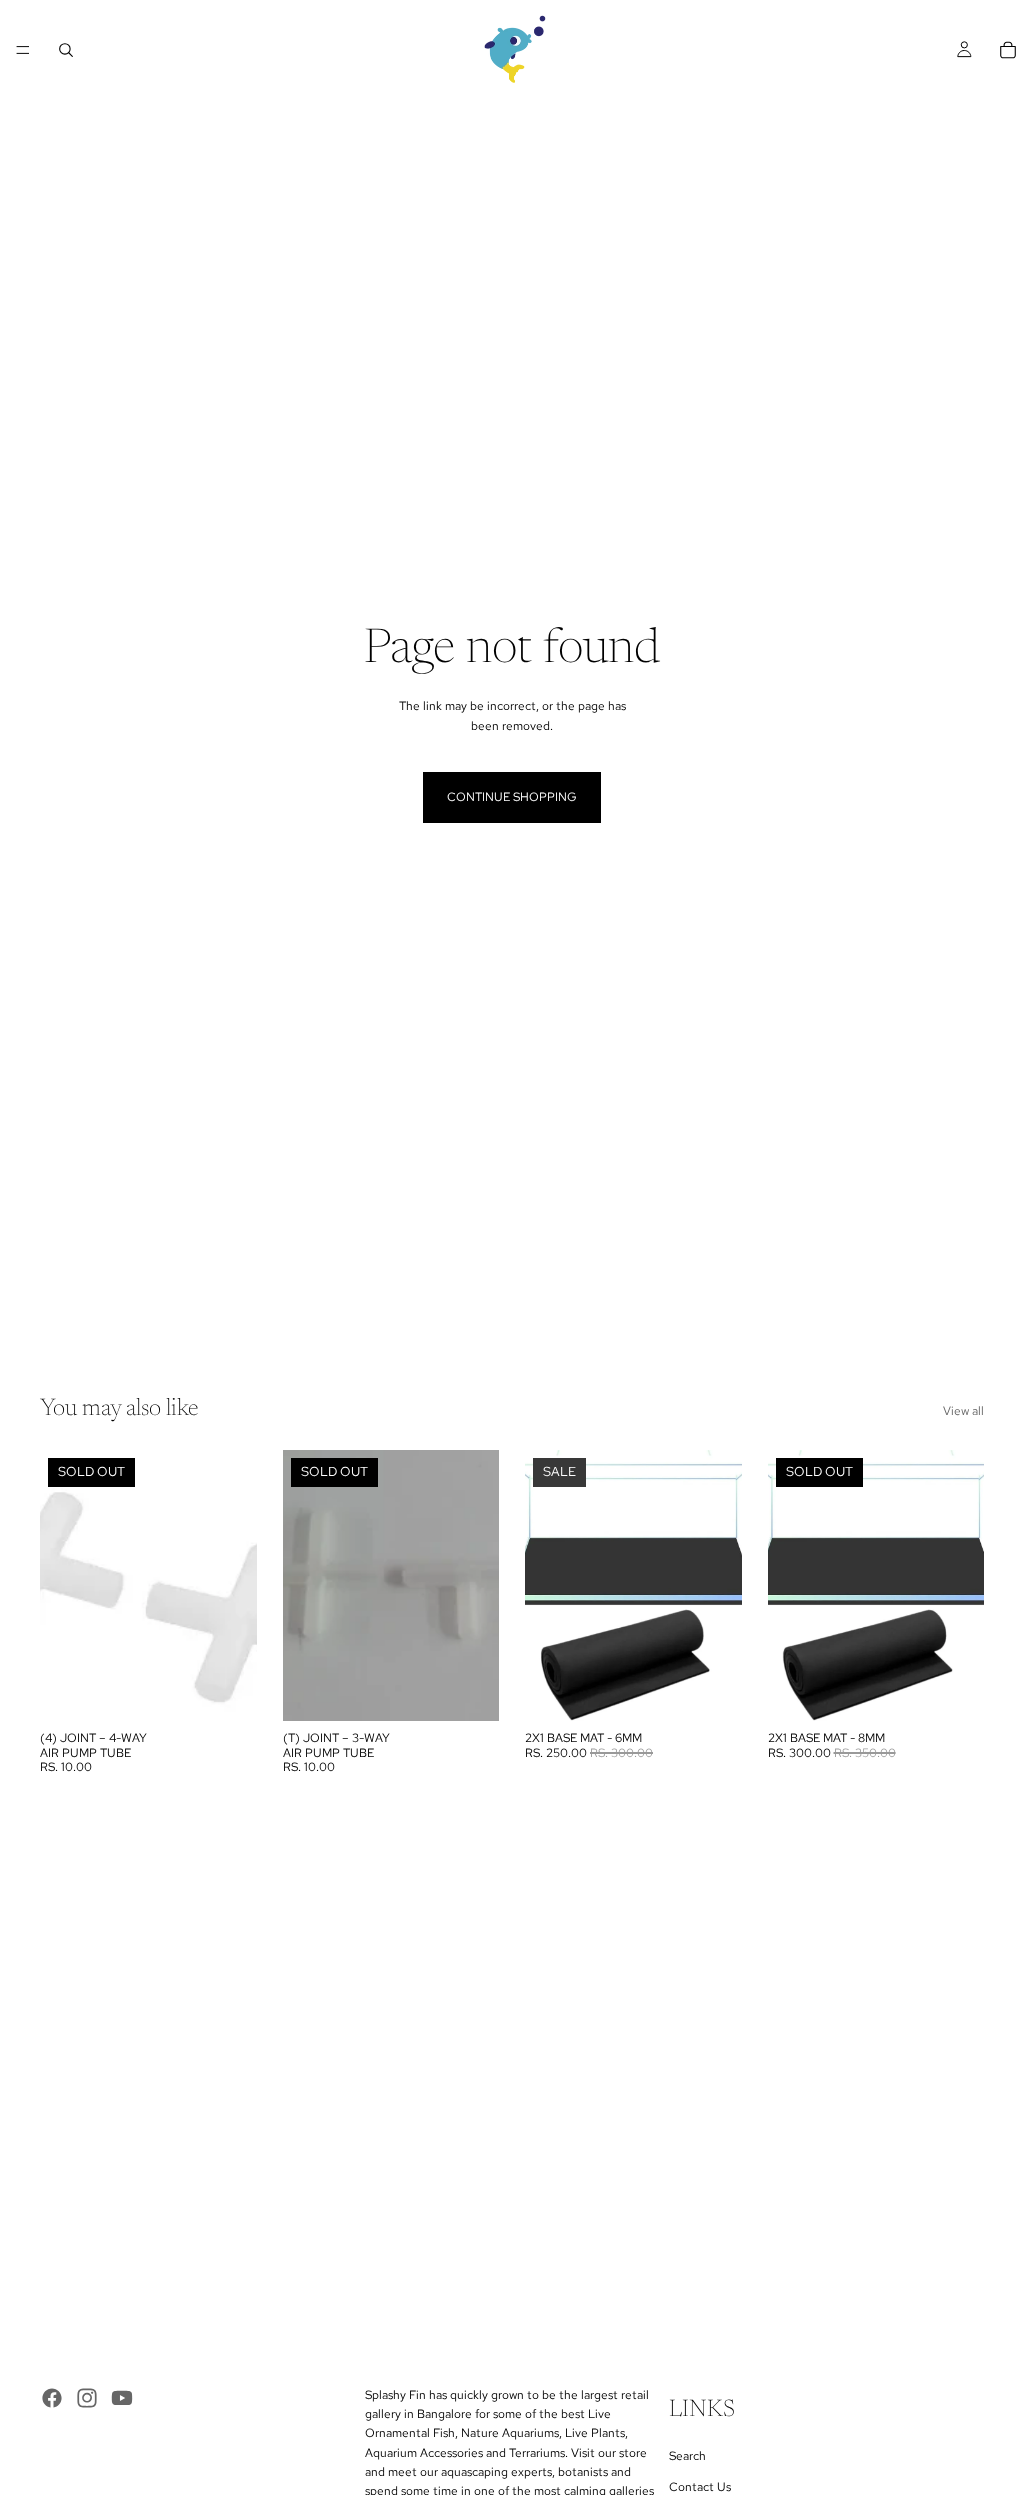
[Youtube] (122, 2398)
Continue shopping (512, 797)
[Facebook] (52, 2398)
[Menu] (23, 50)
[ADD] (711, 1690)
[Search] (66, 50)
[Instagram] (87, 2398)
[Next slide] (720, 1586)
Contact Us (700, 2487)
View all (963, 1411)
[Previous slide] (547, 1586)
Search (687, 2455)
